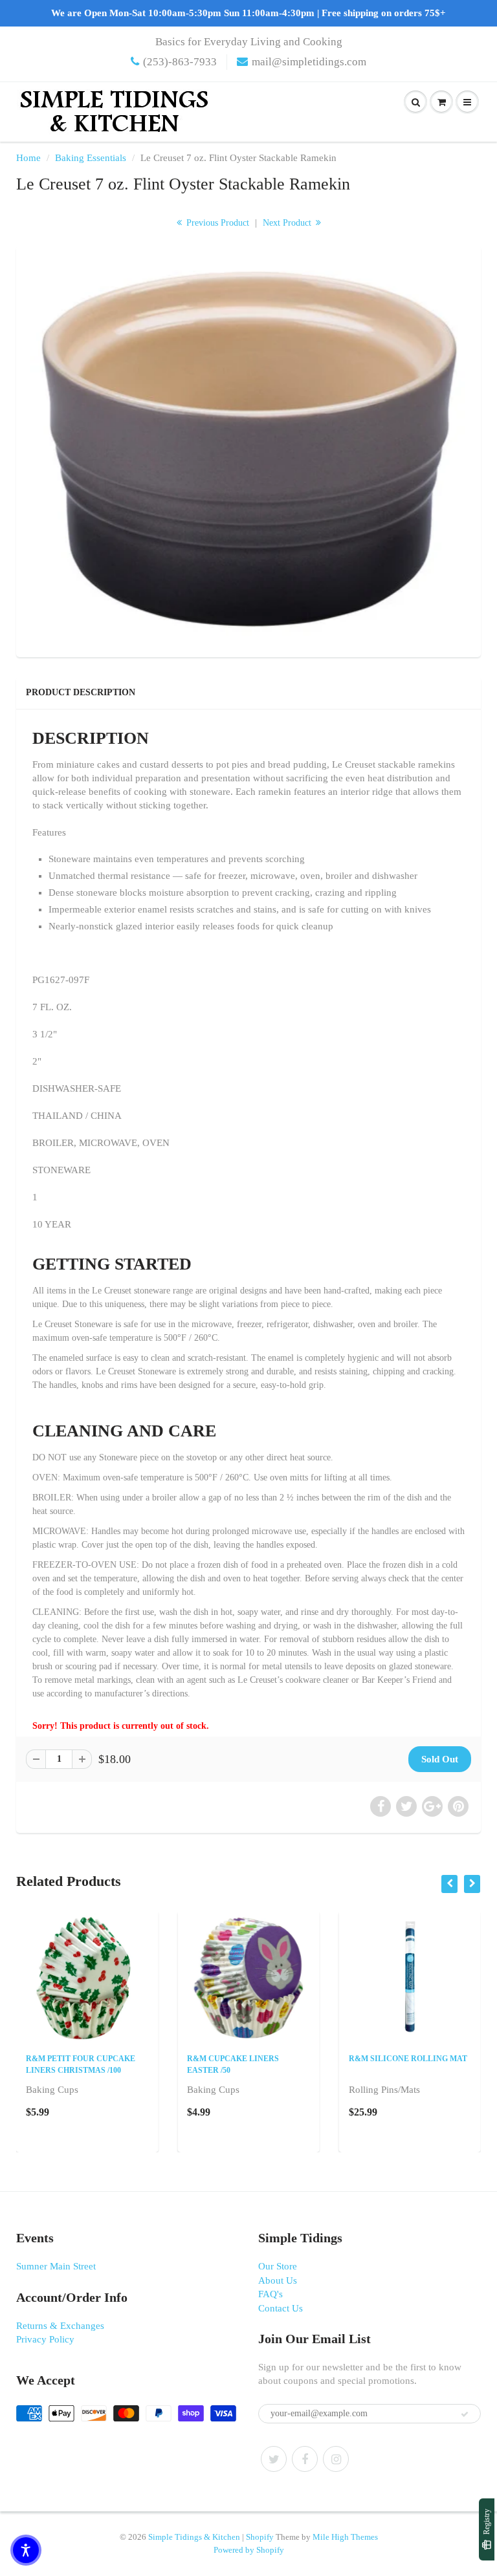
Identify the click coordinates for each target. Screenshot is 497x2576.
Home (28, 158)
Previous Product (216, 223)
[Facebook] (305, 2459)
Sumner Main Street (56, 2266)
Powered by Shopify (249, 2550)
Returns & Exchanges (60, 2326)
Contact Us (281, 2308)
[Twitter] (274, 2459)
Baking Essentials (91, 158)
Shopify (260, 2537)
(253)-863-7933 (180, 62)
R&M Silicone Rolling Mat (408, 2059)
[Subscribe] (465, 2414)
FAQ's (271, 2294)
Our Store (278, 2266)
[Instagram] (336, 2459)
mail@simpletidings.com (309, 62)
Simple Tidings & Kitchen (194, 2537)
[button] (26, 2550)
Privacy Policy (45, 2339)
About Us (278, 2280)
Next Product (288, 223)
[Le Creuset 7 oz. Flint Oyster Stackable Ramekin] (248, 450)
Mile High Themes (345, 2537)
